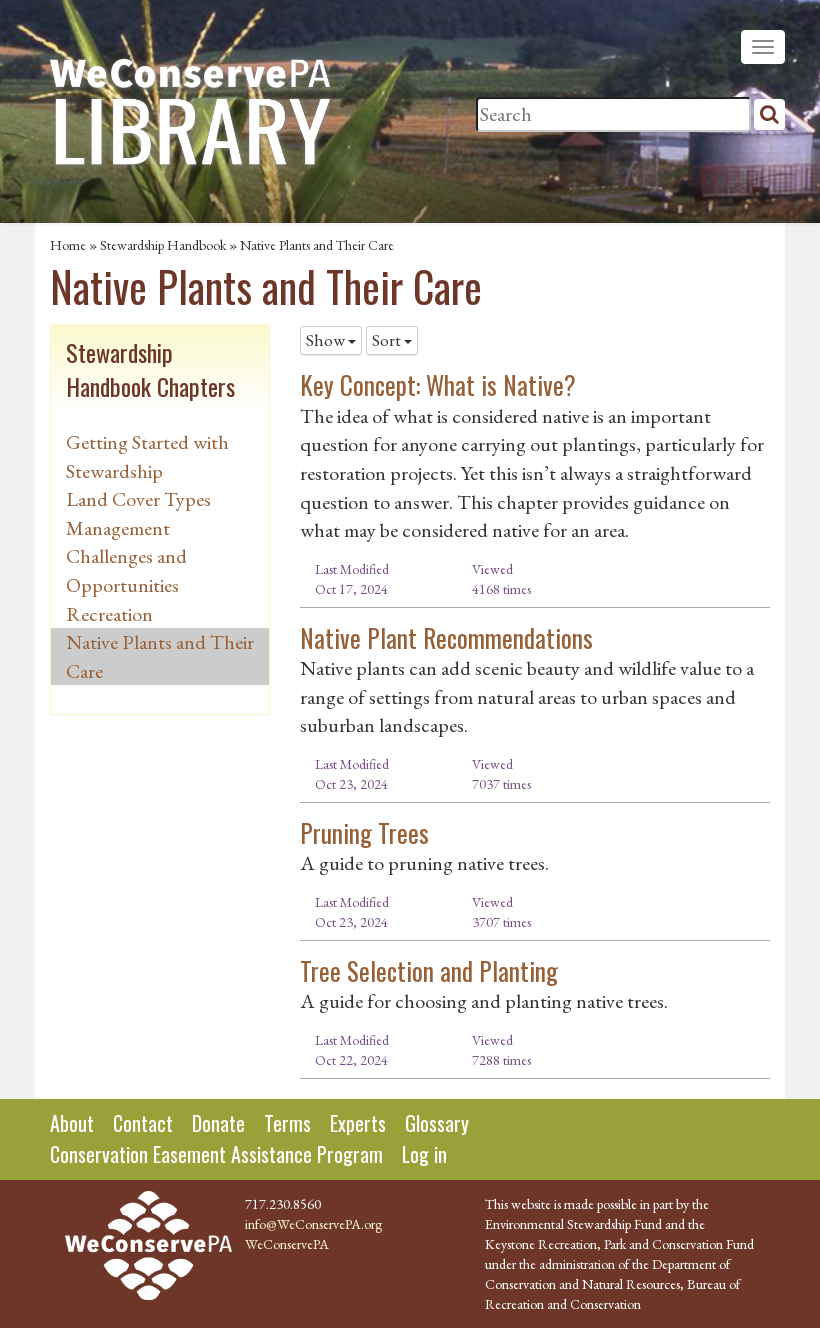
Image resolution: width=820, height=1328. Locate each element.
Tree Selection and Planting (429, 970)
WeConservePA (287, 1244)
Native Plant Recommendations (446, 637)
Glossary (437, 1123)
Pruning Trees (364, 832)
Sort (388, 340)
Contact (143, 1123)
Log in (424, 1154)
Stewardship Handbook (163, 245)
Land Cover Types (138, 499)
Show (327, 340)
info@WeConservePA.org (313, 1224)
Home (68, 245)
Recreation (109, 614)
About (72, 1123)
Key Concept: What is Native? (438, 384)
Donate (218, 1123)
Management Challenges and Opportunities (126, 556)
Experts (358, 1123)
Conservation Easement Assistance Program (216, 1154)
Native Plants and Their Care (317, 245)
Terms (287, 1123)
